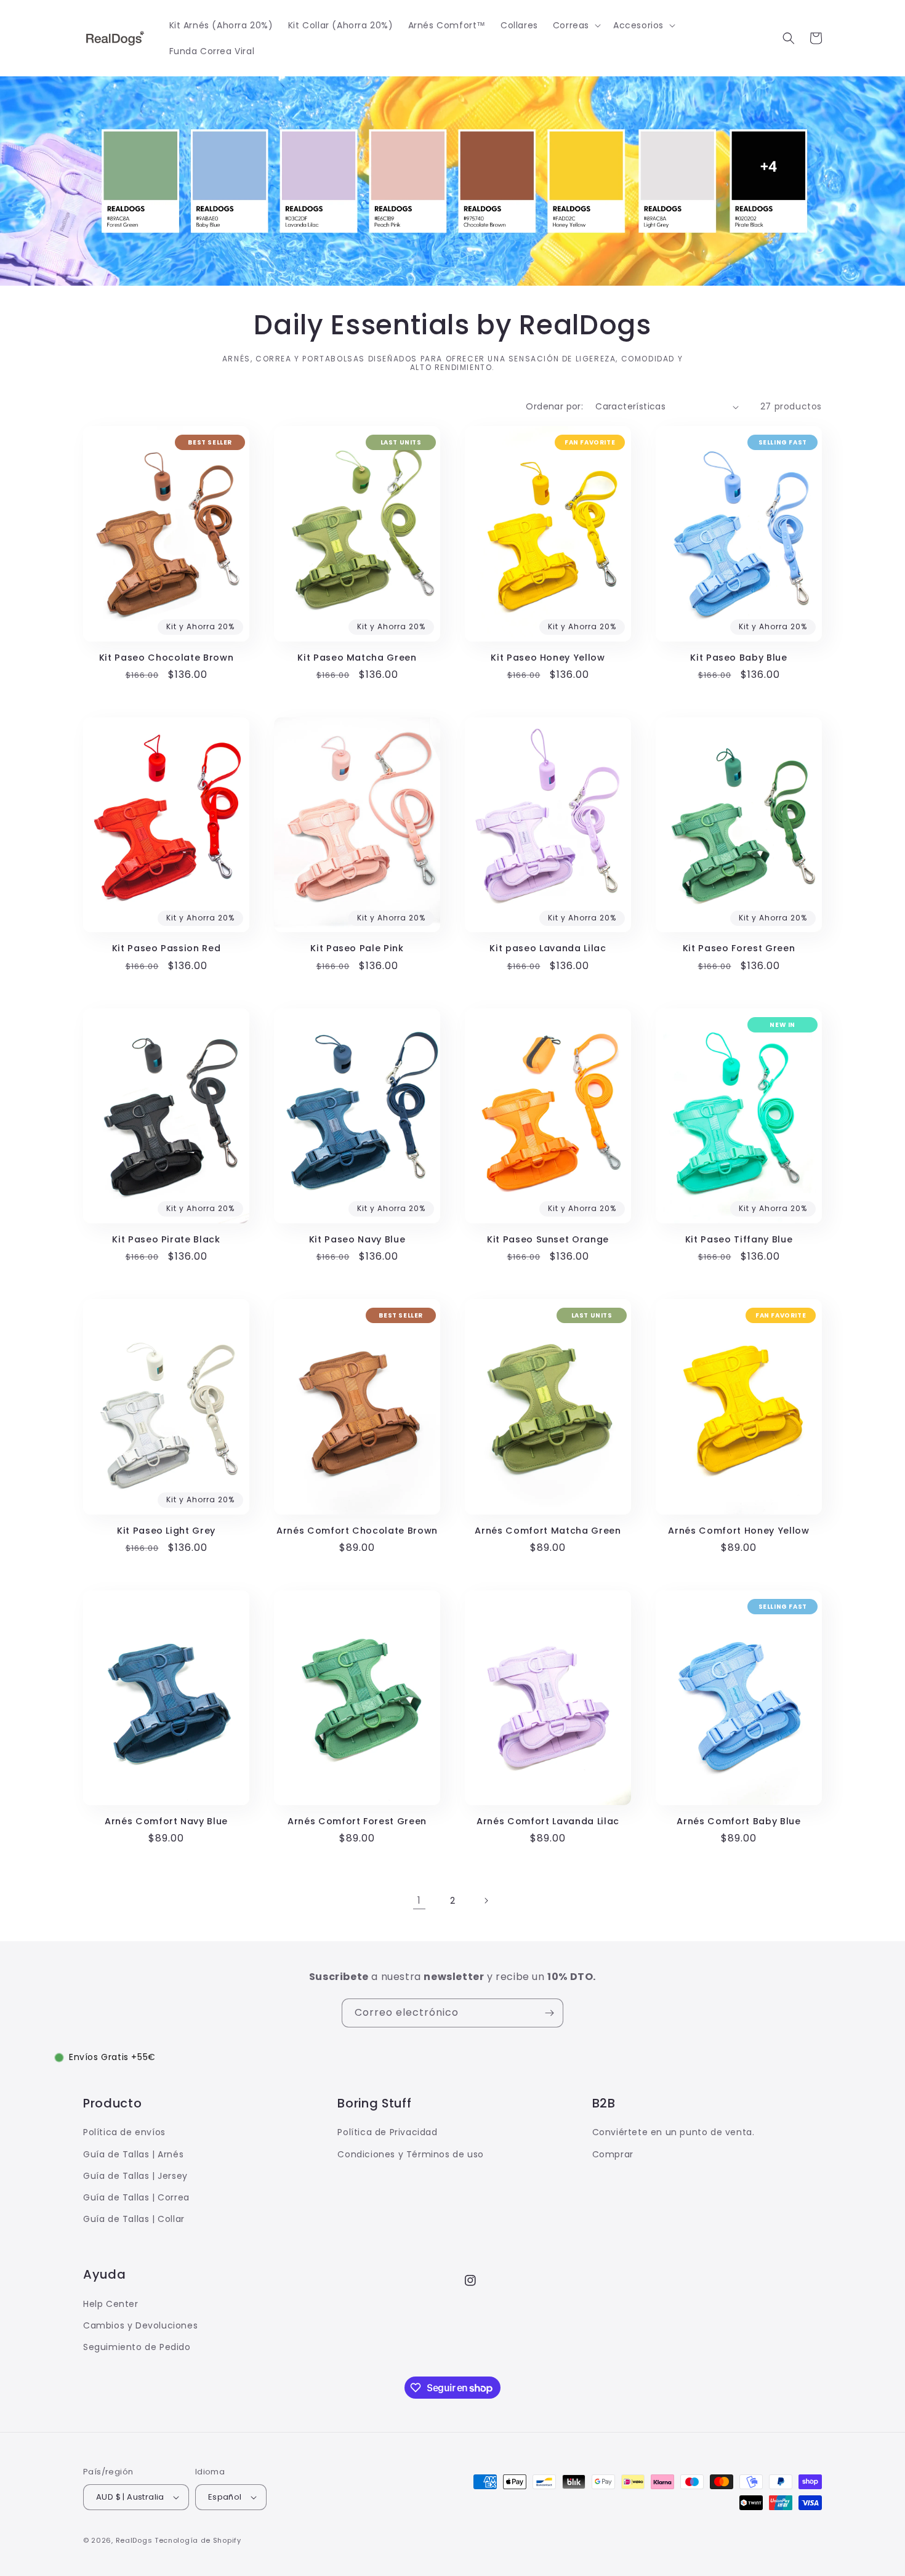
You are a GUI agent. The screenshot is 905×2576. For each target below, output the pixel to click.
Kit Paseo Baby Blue (739, 658)
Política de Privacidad (387, 2132)
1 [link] (419, 1900)
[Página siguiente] (486, 1901)
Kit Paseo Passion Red (167, 948)
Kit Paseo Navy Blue (357, 1239)
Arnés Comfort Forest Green (357, 1821)
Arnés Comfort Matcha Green (548, 1531)
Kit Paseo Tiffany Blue (739, 1239)
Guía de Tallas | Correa (136, 2197)
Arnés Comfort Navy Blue (166, 1821)
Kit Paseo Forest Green (739, 948)
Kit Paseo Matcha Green (357, 658)
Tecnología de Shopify (198, 2540)
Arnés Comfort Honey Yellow (738, 1531)
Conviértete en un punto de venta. (674, 2132)
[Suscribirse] (549, 2013)
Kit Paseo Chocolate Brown (167, 658)
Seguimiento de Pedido (137, 2347)
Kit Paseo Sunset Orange (548, 1239)
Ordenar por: (554, 406)
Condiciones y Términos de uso (410, 2154)
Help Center (111, 2304)
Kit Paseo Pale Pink (357, 948)
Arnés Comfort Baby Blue (738, 1821)
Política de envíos (124, 2132)
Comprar (613, 2154)
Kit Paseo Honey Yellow (548, 658)
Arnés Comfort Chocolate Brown (357, 1531)
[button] (576, 25)
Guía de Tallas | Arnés (133, 2154)
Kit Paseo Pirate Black (166, 1239)
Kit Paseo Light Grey (166, 1531)
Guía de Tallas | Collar (134, 2219)
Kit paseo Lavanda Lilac (548, 948)
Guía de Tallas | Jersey (135, 2176)
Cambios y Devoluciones (140, 2325)
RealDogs (134, 2540)
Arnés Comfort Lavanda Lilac (548, 1821)
